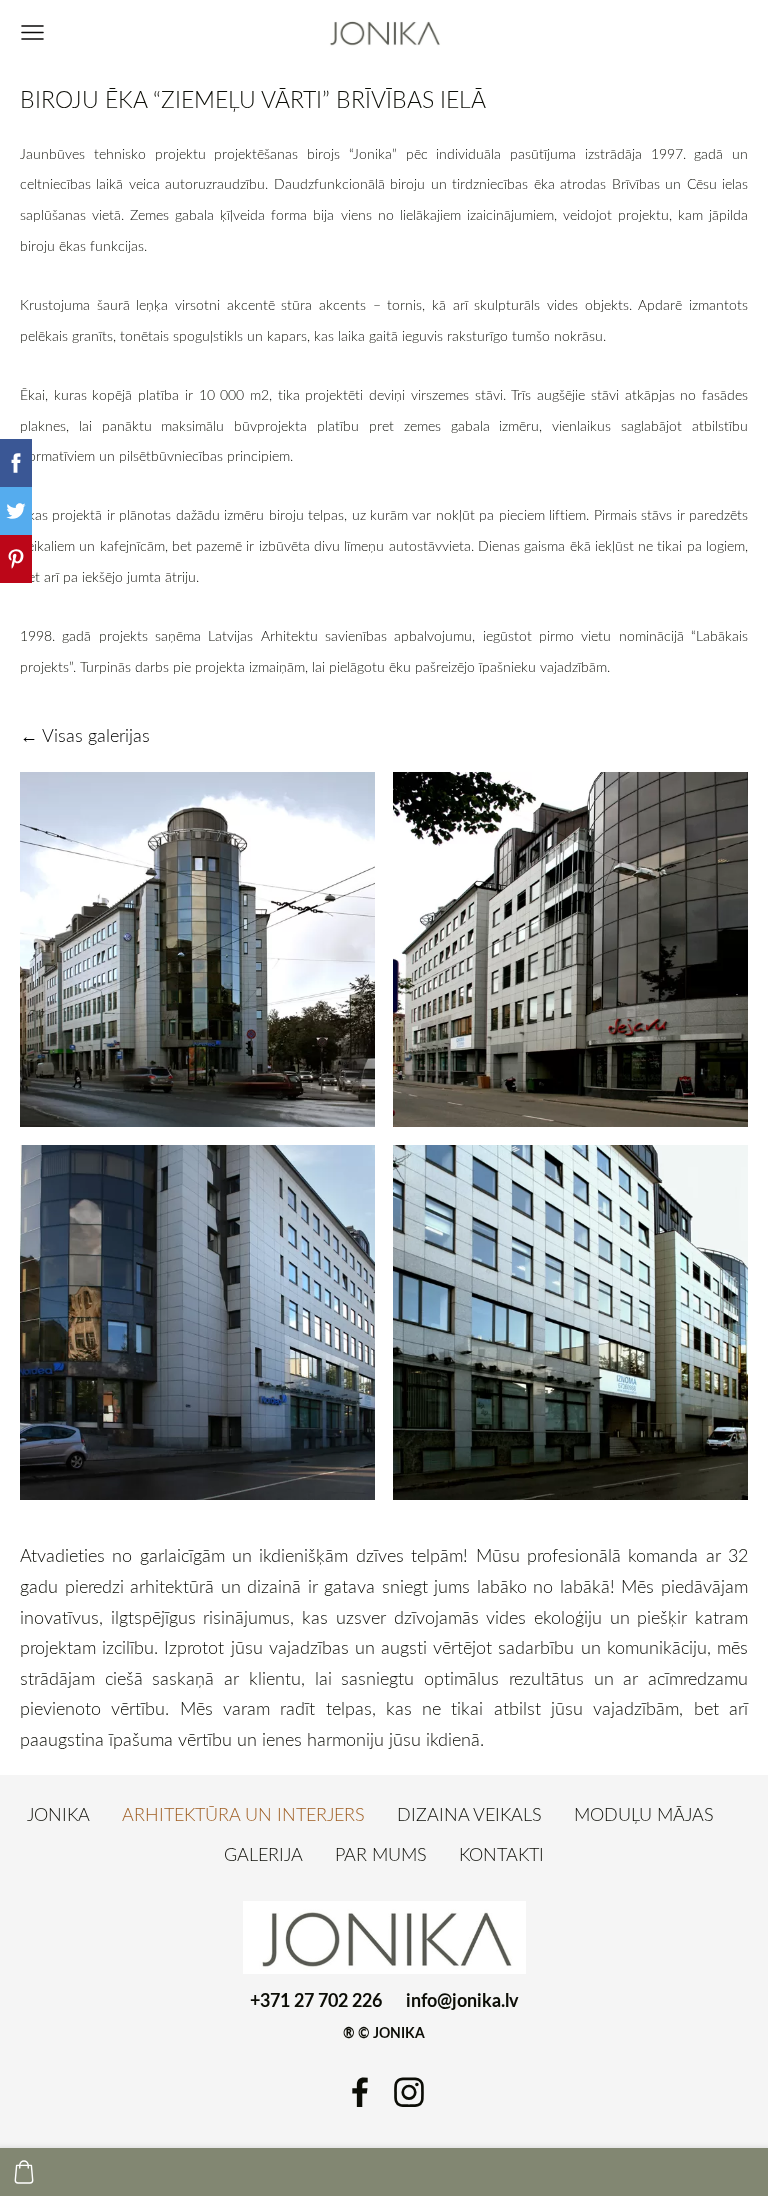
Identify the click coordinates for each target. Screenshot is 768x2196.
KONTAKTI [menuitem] (501, 1854)
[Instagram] (409, 2092)
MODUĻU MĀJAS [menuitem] (644, 1814)
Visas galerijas (96, 735)
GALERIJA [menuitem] (263, 1854)
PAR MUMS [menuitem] (381, 1854)
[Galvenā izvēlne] (32, 32)
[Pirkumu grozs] (24, 2172)
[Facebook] (360, 2092)
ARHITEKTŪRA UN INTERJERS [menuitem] (243, 1814)
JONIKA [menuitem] (58, 1814)
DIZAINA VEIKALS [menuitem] (469, 1814)
